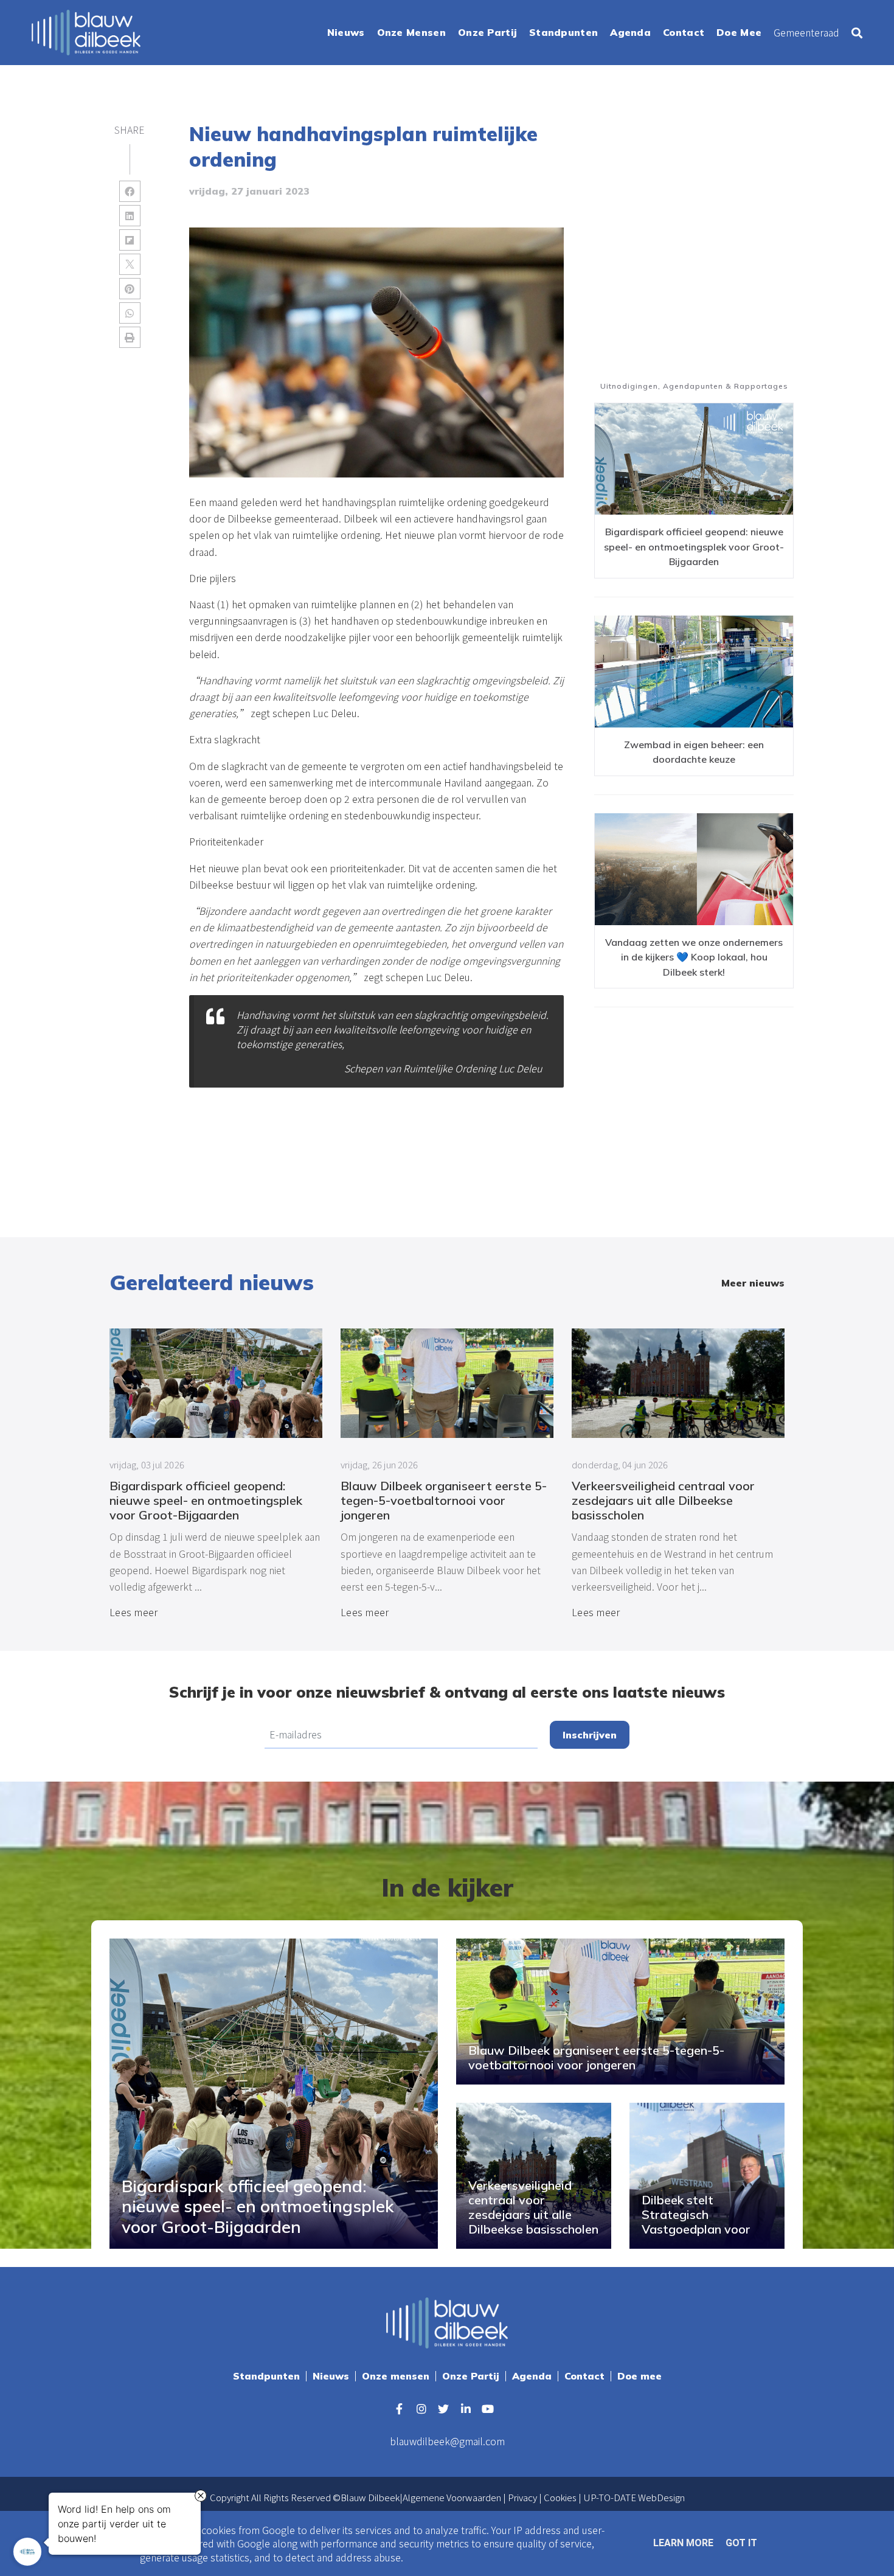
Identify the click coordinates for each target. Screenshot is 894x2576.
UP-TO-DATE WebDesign (634, 2497)
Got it (741, 2543)
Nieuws (331, 2376)
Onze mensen (396, 2376)
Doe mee (639, 2376)
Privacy (522, 2497)
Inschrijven (590, 1735)
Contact (584, 2376)
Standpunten (266, 2376)
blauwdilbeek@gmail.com (447, 2441)
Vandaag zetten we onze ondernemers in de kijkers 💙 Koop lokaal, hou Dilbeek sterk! (694, 957)
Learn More (683, 2543)
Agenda (532, 2376)
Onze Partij (471, 2376)
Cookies (560, 2497)
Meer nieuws (753, 1283)
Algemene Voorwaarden (452, 2497)
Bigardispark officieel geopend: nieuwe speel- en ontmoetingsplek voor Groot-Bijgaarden (694, 547)
